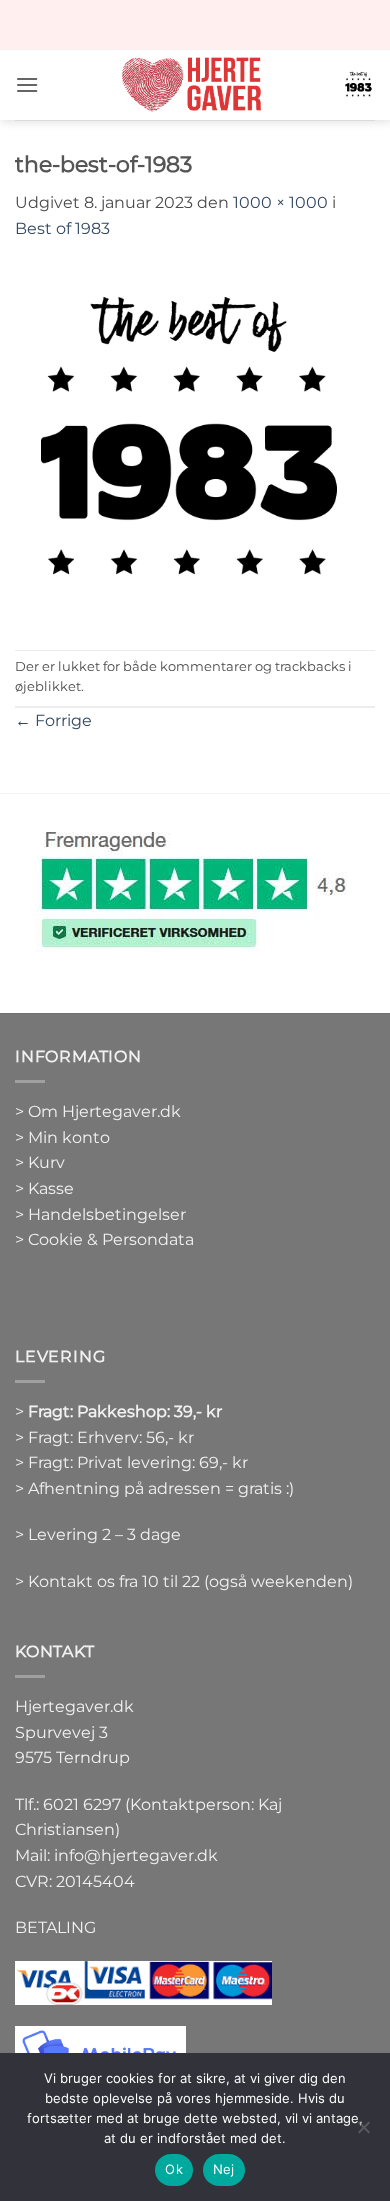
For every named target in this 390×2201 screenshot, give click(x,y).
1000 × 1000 (280, 202)
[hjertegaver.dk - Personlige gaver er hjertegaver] (191, 85)
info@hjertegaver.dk (134, 1855)
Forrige (53, 720)
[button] (27, 84)
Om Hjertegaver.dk (104, 1111)
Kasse (51, 1188)
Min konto (69, 1137)
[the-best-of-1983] (195, 444)
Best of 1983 (62, 228)
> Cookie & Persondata (104, 1239)
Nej (224, 2169)
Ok (174, 2169)
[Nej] (363, 2133)
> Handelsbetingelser (100, 1214)
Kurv (46, 1162)
